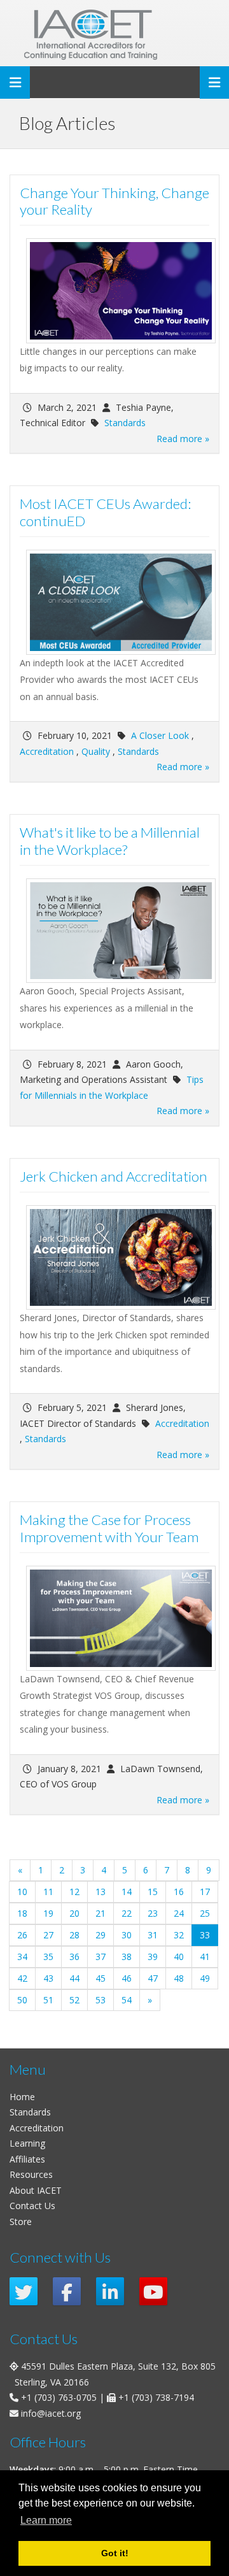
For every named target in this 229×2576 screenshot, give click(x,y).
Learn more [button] (46, 2520)
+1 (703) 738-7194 (156, 2397)
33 (209, 1935)
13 (101, 1892)
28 (74, 1935)
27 (48, 1935)
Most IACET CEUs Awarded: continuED (105, 512)
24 (179, 1913)
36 (74, 1957)
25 (205, 1913)
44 (74, 1978)
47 (153, 1978)
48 (179, 1978)
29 (101, 1935)
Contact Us (32, 2206)
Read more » (183, 439)
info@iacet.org (51, 2413)
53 (101, 2000)
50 (22, 2000)
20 (74, 1913)
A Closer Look (160, 735)
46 (127, 1978)
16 (179, 1892)
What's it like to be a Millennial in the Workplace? (110, 841)
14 (127, 1892)
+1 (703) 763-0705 (59, 2397)
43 (48, 1978)
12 (74, 1892)
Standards (125, 423)
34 (22, 1957)
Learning (27, 2143)
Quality (96, 751)
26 (22, 1935)
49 (205, 1978)
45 (101, 1978)
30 (127, 1935)
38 (127, 1957)
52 (74, 2000)
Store (21, 2222)
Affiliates (27, 2159)
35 (48, 1957)
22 (127, 1913)
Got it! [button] (115, 2553)
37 (101, 1957)
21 (101, 1913)
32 (179, 1935)
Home (22, 2097)
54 (127, 2000)
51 (48, 2000)
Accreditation (47, 751)
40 (179, 1957)
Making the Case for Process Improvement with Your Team (109, 1528)
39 (153, 1957)
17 (205, 1892)
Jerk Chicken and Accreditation (114, 1176)
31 (153, 1935)
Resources (31, 2174)
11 (48, 1892)
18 (22, 1913)
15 (153, 1892)
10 (22, 1892)
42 (22, 1978)
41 (205, 1957)
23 (153, 1913)
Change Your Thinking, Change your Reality (114, 201)
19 (48, 1913)
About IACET (36, 2190)
